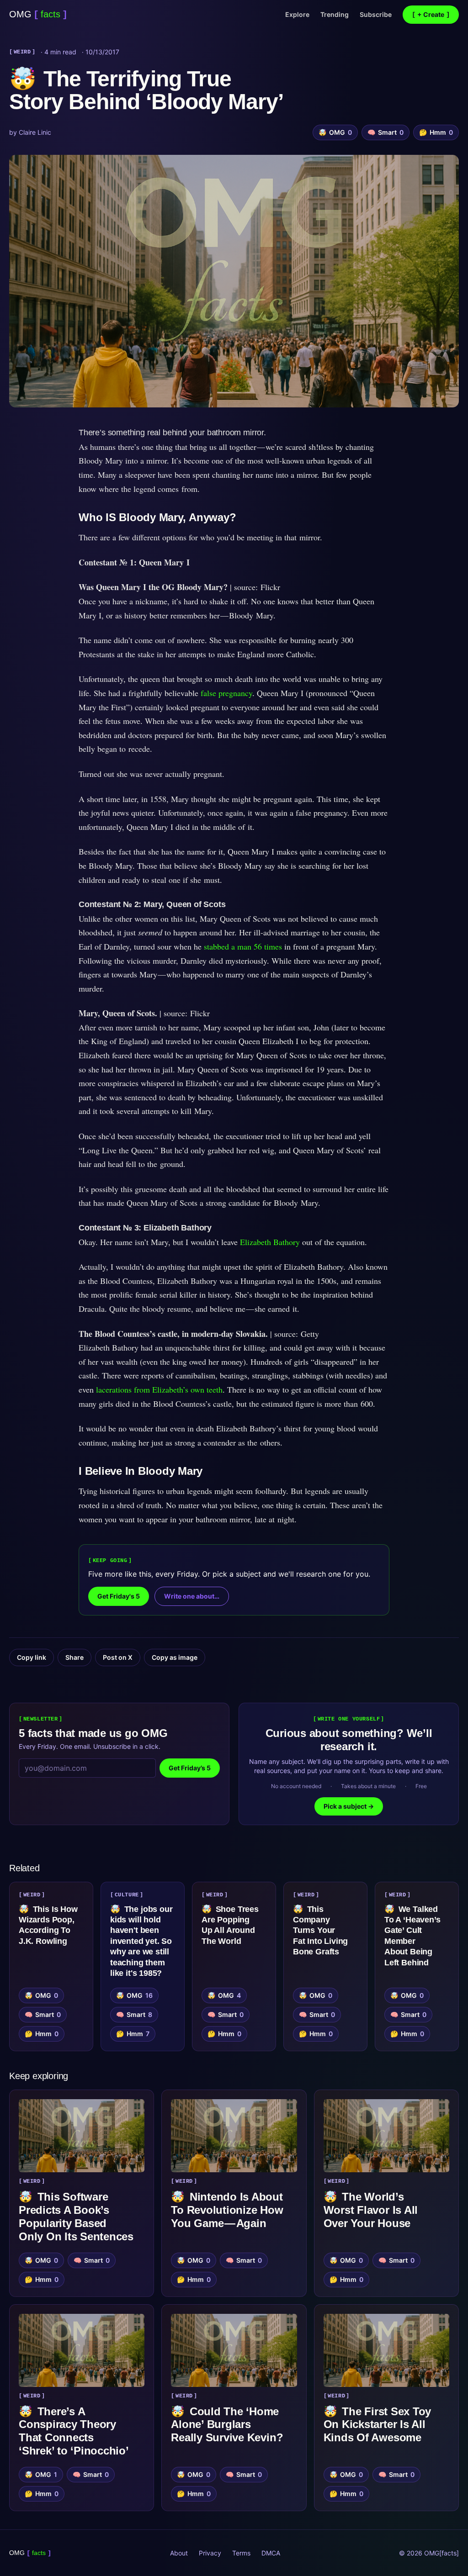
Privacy (210, 2553)
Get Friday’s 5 (190, 1768)
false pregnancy (226, 693)
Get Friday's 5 (119, 1596)
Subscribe (376, 14)
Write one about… (192, 1596)
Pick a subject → (349, 1806)
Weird (22, 52)
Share (74, 1657)
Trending (335, 14)
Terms (241, 2553)
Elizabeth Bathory (271, 1242)
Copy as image (175, 1657)
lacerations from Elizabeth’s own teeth (159, 1389)
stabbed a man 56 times (243, 946)
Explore (297, 14)
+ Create (431, 14)
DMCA (271, 2553)
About (179, 2553)
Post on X (118, 1657)
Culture (127, 1895)
